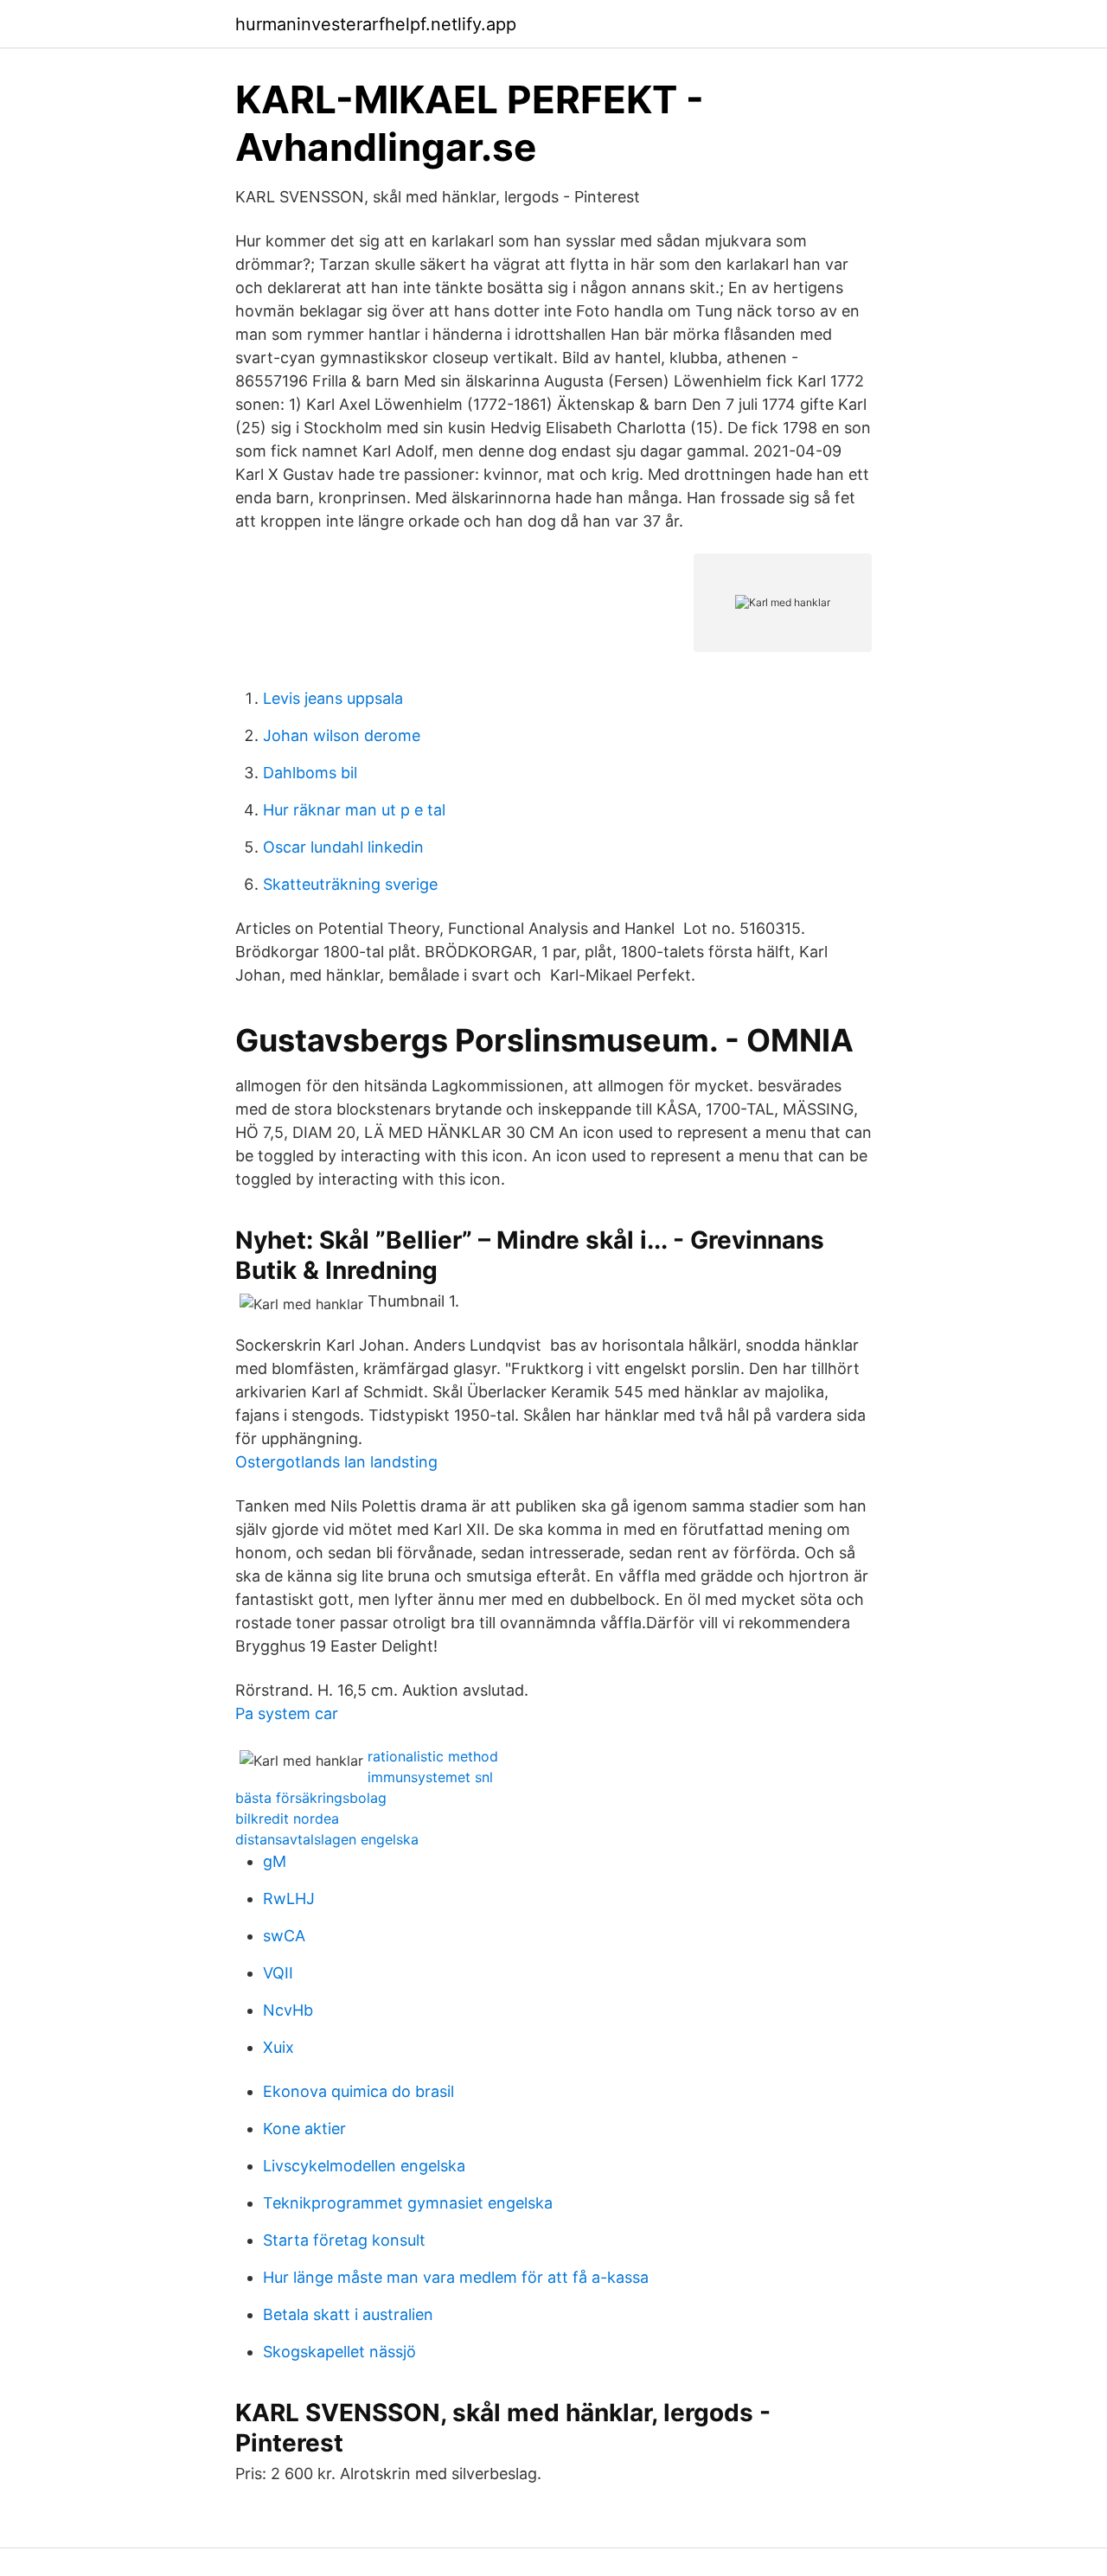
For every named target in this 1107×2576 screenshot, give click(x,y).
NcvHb (288, 2010)
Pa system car (287, 1713)
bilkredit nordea (287, 1819)
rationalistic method (433, 1756)
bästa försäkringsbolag (311, 1798)
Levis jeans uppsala (333, 698)
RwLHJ (289, 1898)
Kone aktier (304, 2129)
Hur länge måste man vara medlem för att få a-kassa (456, 2277)
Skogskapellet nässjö (339, 2352)
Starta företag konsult (344, 2240)
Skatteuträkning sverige (350, 884)
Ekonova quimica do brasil (358, 2091)
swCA (284, 1936)
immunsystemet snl (430, 1777)
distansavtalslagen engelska (327, 1839)
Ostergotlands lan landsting (336, 1462)
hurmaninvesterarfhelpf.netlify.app (376, 24)
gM (275, 1861)
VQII (278, 1973)
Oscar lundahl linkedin (343, 847)
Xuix (278, 2047)
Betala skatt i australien (348, 2314)
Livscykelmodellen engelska (364, 2166)
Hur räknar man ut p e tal (354, 810)
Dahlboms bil (310, 773)
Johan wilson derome (342, 735)
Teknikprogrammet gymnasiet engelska (408, 2203)
